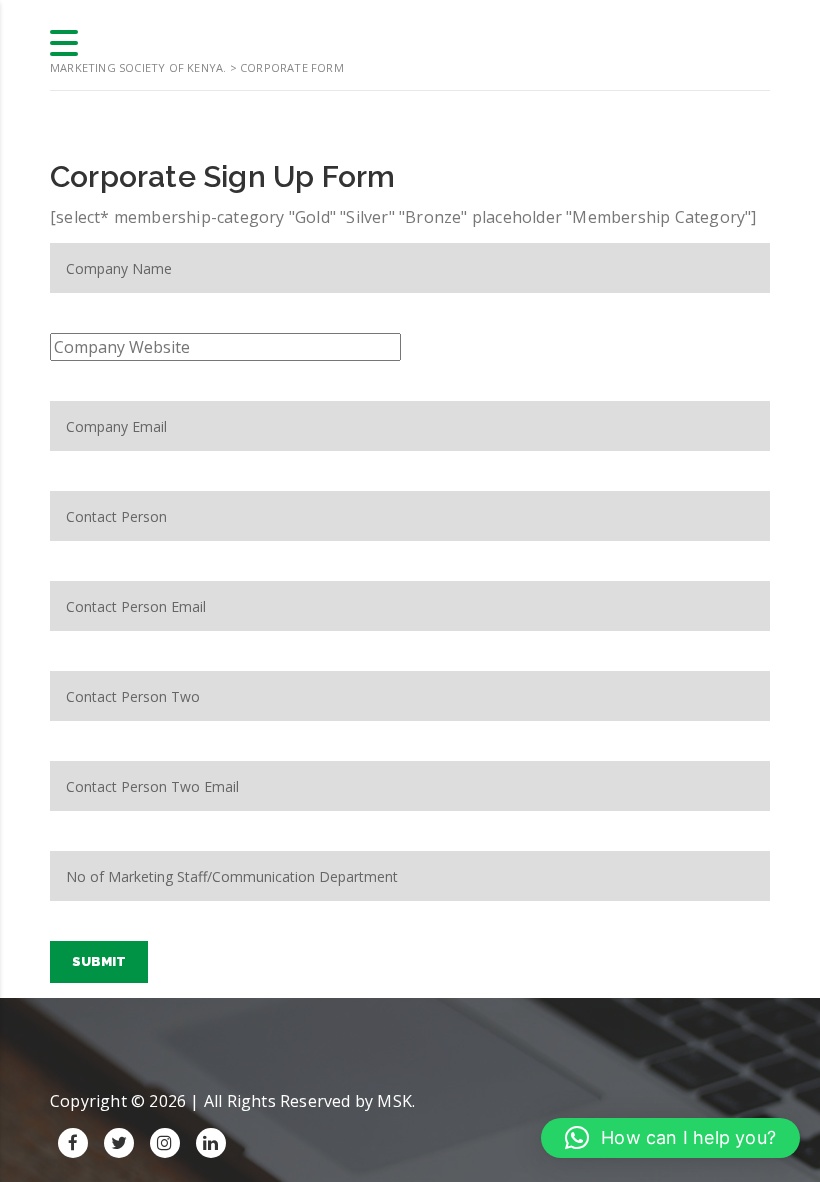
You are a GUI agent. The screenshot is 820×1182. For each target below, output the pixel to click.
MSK (394, 1101)
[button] (670, 1138)
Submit (99, 961)
